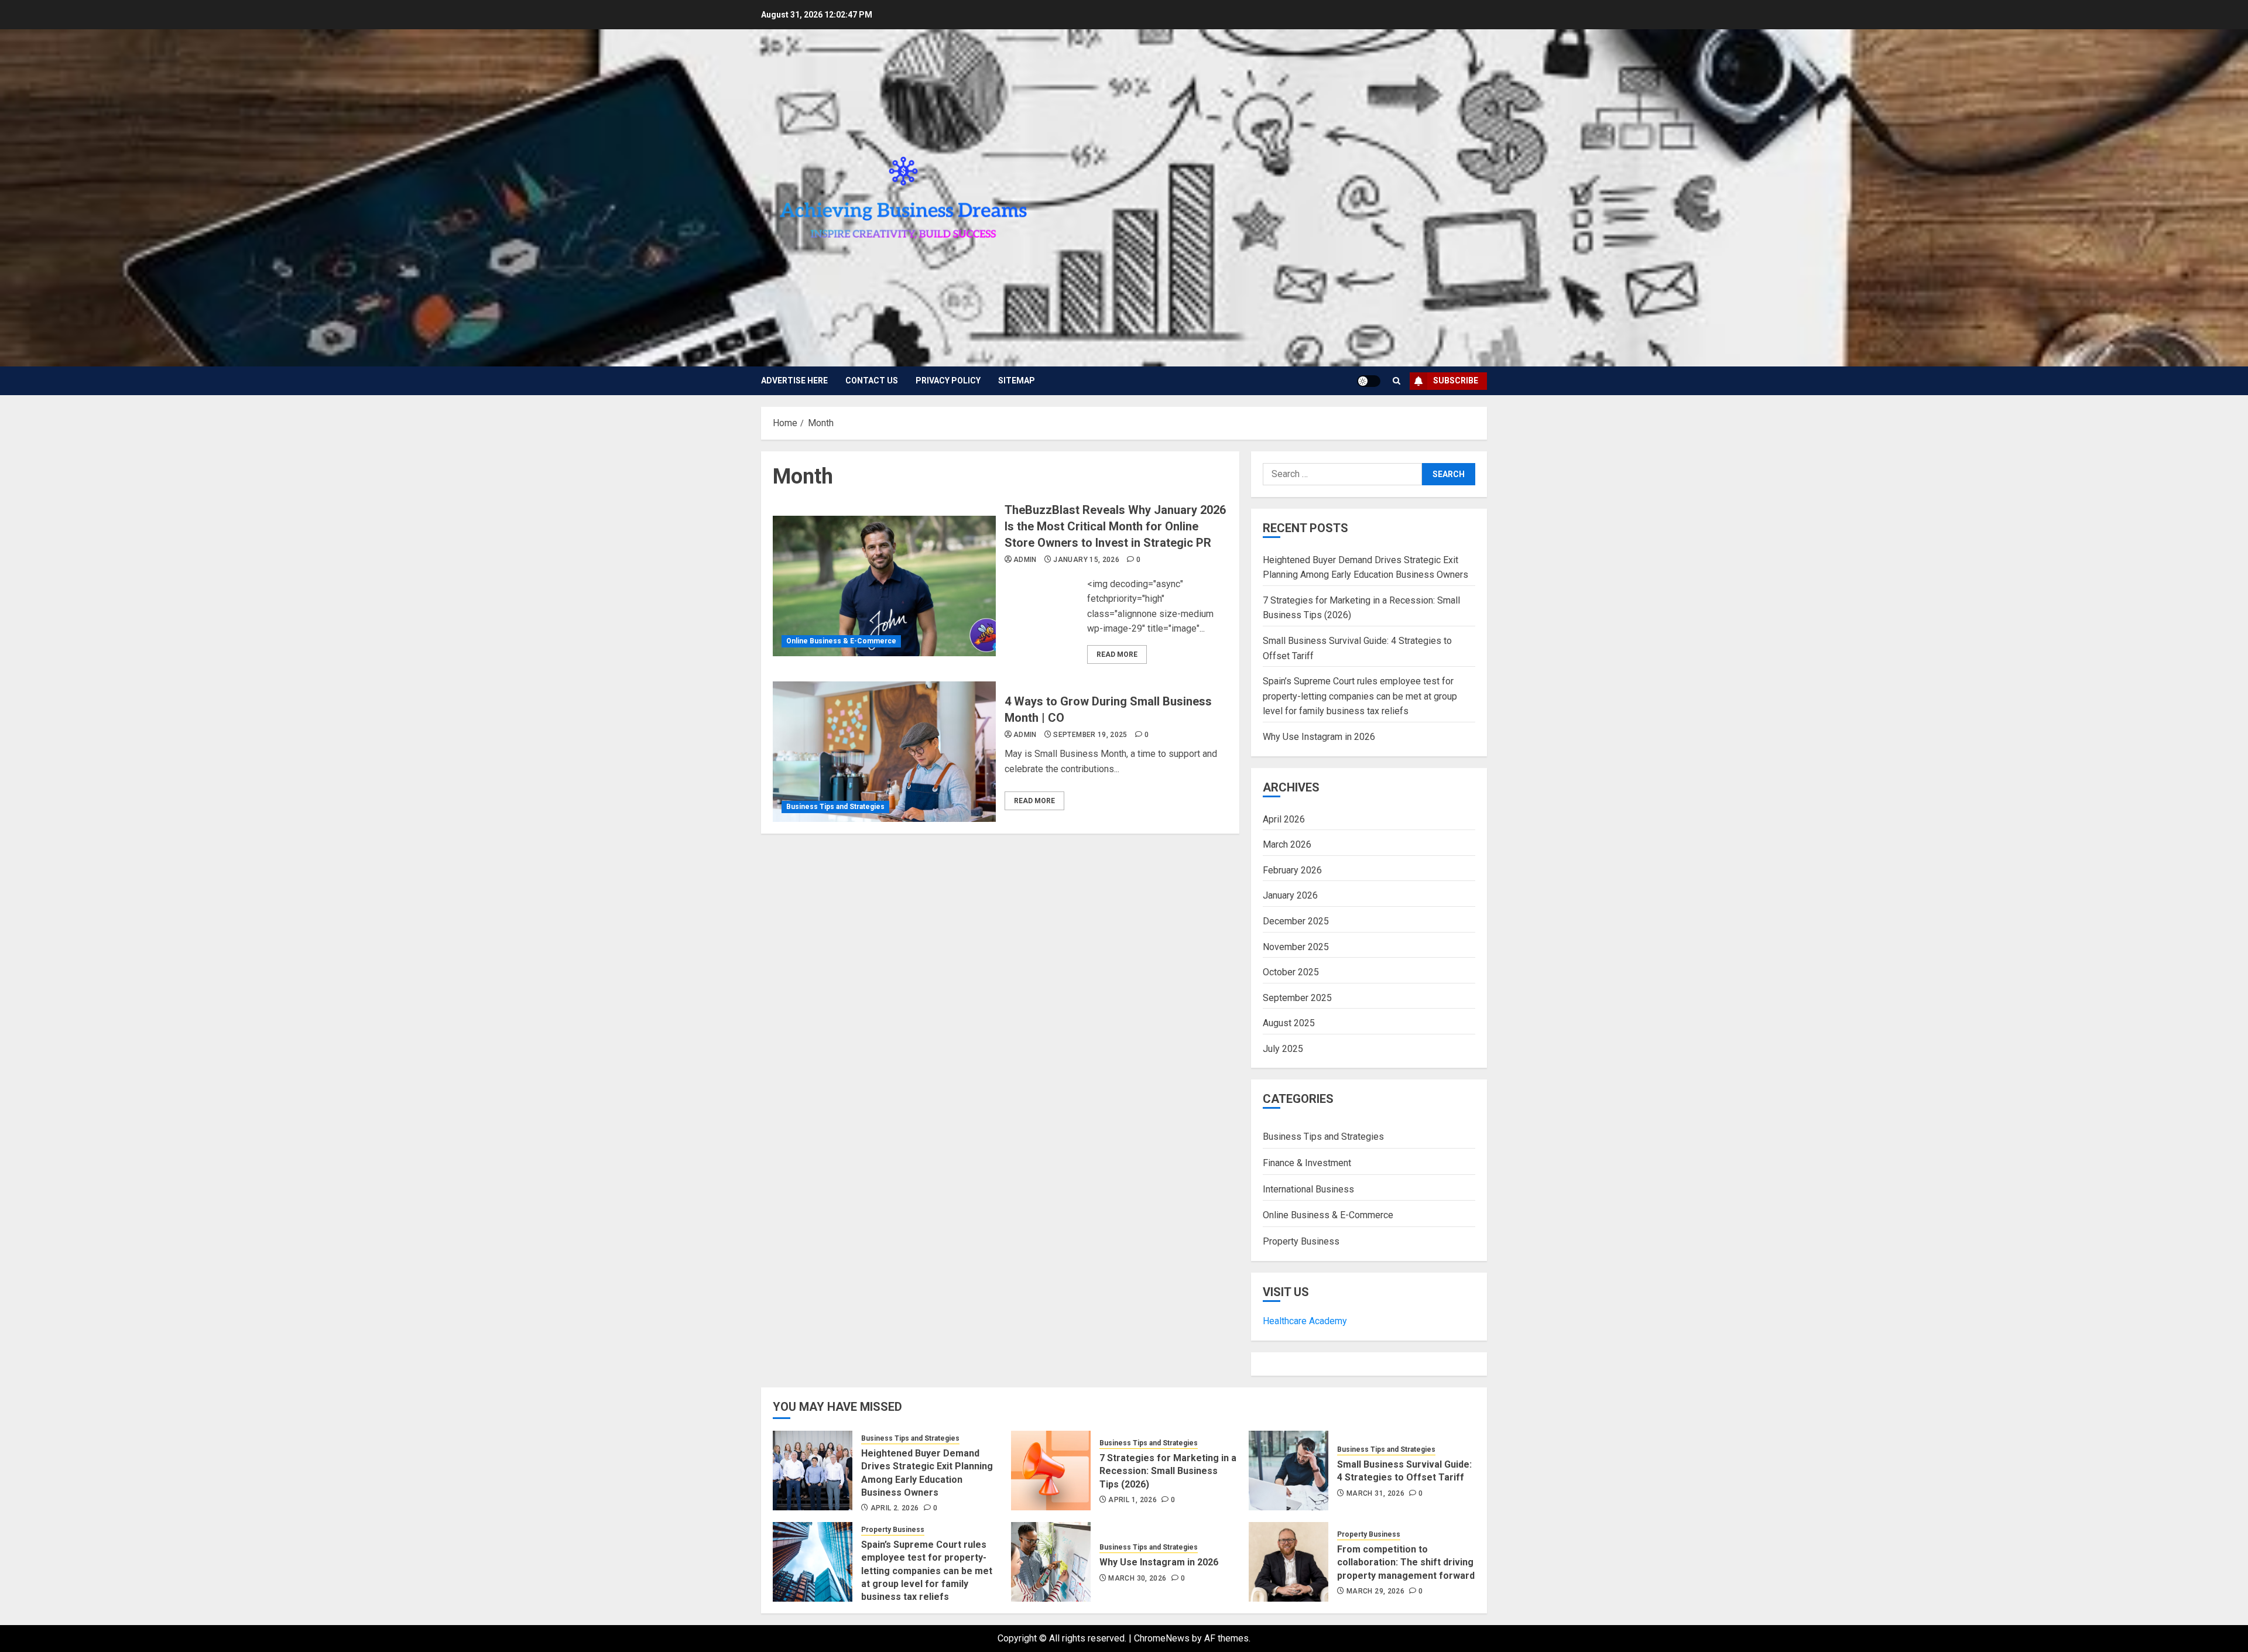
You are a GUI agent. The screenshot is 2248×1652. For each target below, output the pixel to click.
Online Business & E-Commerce (841, 641)
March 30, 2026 (1137, 1578)
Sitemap (1017, 381)
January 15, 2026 (1086, 560)
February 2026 (1292, 870)
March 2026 (1287, 844)
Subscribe (1456, 381)
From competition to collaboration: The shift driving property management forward (1406, 1562)
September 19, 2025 (1090, 735)
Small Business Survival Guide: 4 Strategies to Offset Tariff (1404, 1471)
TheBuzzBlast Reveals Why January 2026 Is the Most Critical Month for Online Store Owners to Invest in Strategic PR (1115, 526)
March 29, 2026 (1375, 1591)
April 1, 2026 (1132, 1500)
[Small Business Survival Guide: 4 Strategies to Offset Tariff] (1289, 1471)
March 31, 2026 (1375, 1493)
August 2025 (1289, 1023)
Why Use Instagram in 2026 (1319, 737)
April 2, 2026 (895, 1508)
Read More (1117, 654)
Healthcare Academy (1305, 1321)
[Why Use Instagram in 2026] (1051, 1562)
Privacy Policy (948, 381)
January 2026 (1290, 895)
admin (1025, 560)
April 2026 (1284, 819)
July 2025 (1283, 1049)
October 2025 (1291, 972)
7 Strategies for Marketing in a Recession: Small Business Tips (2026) (1168, 1471)
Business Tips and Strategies (835, 807)
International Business (1308, 1189)
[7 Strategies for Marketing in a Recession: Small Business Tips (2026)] (1051, 1471)
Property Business (1301, 1241)
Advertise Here (794, 381)
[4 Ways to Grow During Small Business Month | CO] (884, 752)
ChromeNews (1162, 1638)
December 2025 (1296, 921)
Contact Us (872, 381)
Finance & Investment (1307, 1163)
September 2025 (1297, 998)
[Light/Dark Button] (1369, 381)
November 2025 (1296, 947)
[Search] (1397, 381)
